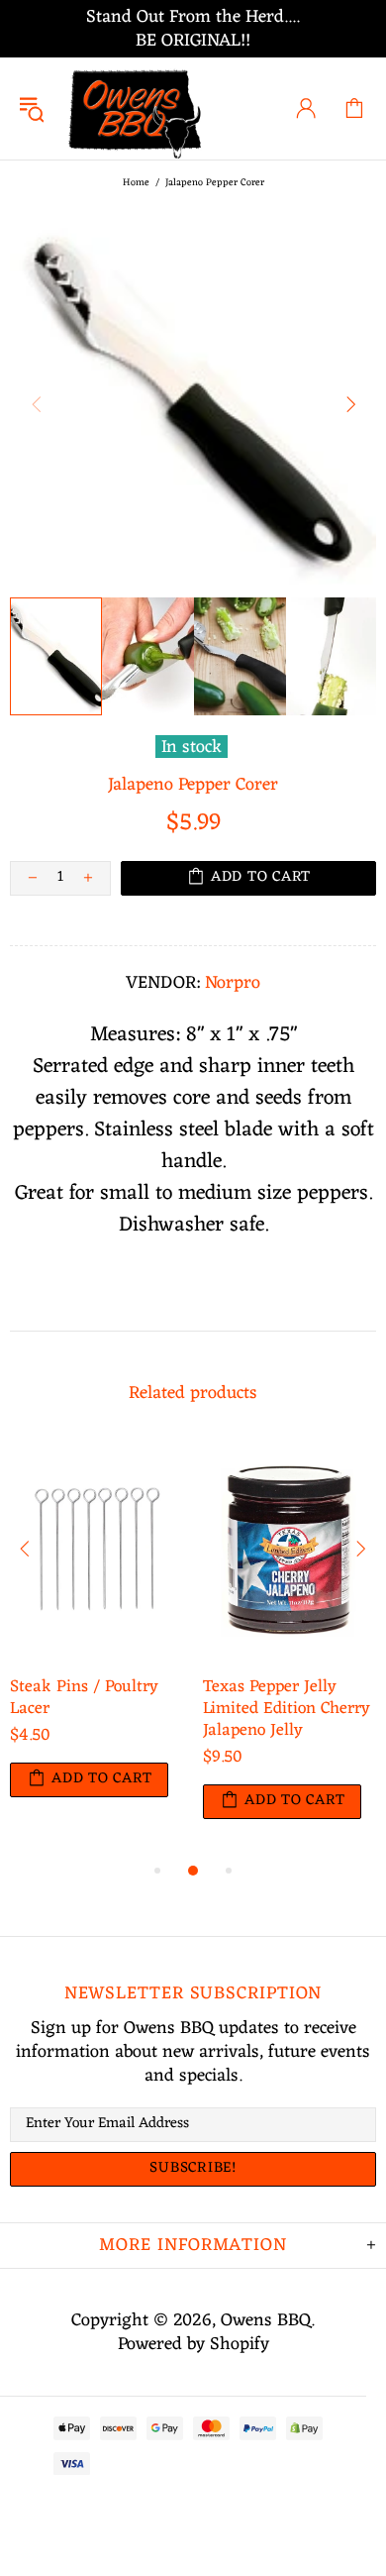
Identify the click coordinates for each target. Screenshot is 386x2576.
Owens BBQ (137, 108)
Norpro (233, 983)
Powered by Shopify (193, 2344)
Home (136, 183)
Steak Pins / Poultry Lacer (84, 1698)
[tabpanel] (96, 1638)
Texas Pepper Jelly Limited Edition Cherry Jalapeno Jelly (287, 1709)
